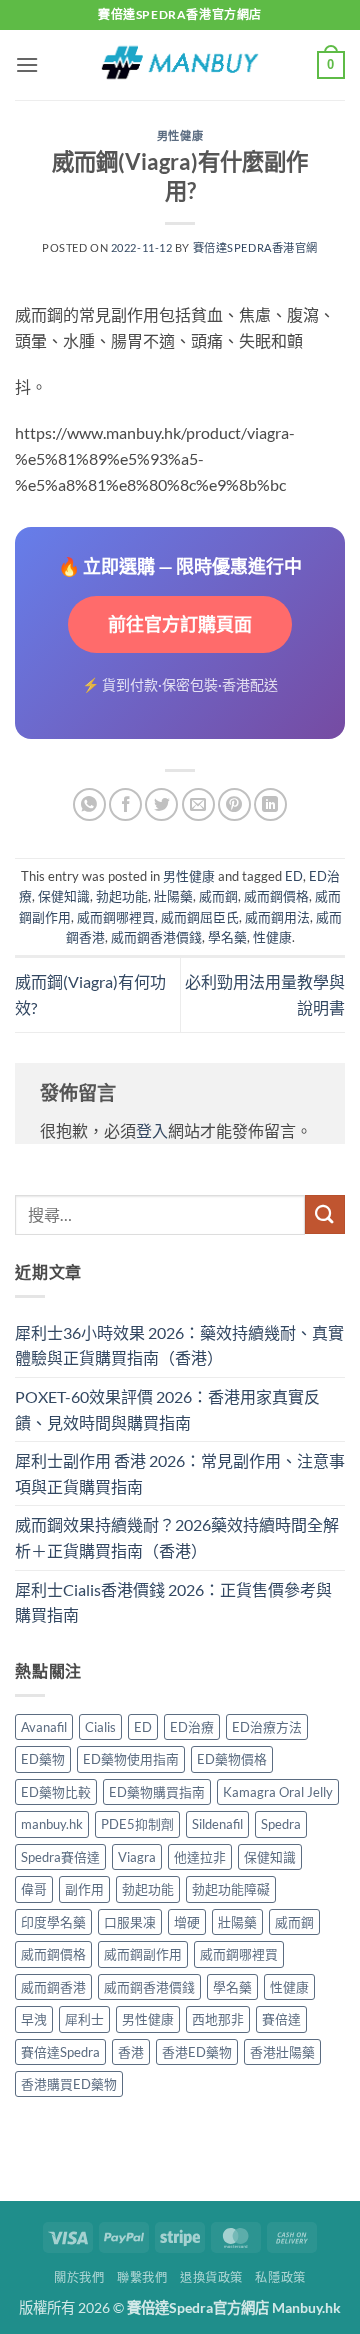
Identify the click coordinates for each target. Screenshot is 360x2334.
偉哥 (34, 1889)
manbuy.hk (52, 1824)
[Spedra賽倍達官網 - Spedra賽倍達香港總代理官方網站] (180, 65)
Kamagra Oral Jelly (278, 1792)
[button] (27, 64)
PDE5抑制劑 (137, 1824)
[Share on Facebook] (125, 804)
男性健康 (180, 135)
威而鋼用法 (277, 917)
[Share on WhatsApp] (89, 804)
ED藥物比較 (56, 1792)
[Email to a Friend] (198, 804)
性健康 (272, 937)
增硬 (187, 1922)
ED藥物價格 (232, 1759)
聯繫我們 (142, 2277)
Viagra (137, 1857)
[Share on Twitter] (161, 804)
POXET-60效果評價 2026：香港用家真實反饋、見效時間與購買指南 (167, 1409)
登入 (152, 1130)
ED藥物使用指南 (131, 1759)
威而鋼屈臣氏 (200, 917)
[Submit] (325, 1214)
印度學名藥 (53, 1922)
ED (294, 876)
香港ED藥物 (197, 2052)
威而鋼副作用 (143, 1954)
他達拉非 (200, 1857)
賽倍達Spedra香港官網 (255, 247)
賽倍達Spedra (60, 2052)
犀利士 (84, 2019)
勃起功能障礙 (231, 1889)
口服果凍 (130, 1922)
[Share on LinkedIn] (270, 804)
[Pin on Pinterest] (234, 804)
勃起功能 (122, 896)
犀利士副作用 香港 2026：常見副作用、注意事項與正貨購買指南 (180, 1473)
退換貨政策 (211, 2277)
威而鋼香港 (53, 1987)
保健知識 (64, 896)
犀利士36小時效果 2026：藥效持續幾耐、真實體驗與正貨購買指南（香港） (179, 1345)
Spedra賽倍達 (60, 1857)
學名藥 (227, 937)
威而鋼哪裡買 (116, 917)
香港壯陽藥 (282, 2052)
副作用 (84, 1889)
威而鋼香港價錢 (156, 937)
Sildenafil (217, 1824)
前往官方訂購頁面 (180, 624)
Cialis (100, 1727)
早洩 (34, 2019)
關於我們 (79, 2277)
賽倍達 (281, 2019)
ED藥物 (43, 1759)
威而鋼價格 (276, 896)
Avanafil (44, 1727)
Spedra (281, 1824)
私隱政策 (280, 2277)
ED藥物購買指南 (157, 1792)
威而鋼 (218, 896)
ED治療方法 (267, 1727)
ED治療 (192, 1727)
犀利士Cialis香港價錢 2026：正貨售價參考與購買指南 (173, 1602)
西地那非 (218, 2019)
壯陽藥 (173, 896)
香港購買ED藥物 (69, 2084)
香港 (131, 2052)
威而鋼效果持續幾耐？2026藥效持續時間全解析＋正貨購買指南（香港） (177, 1537)
